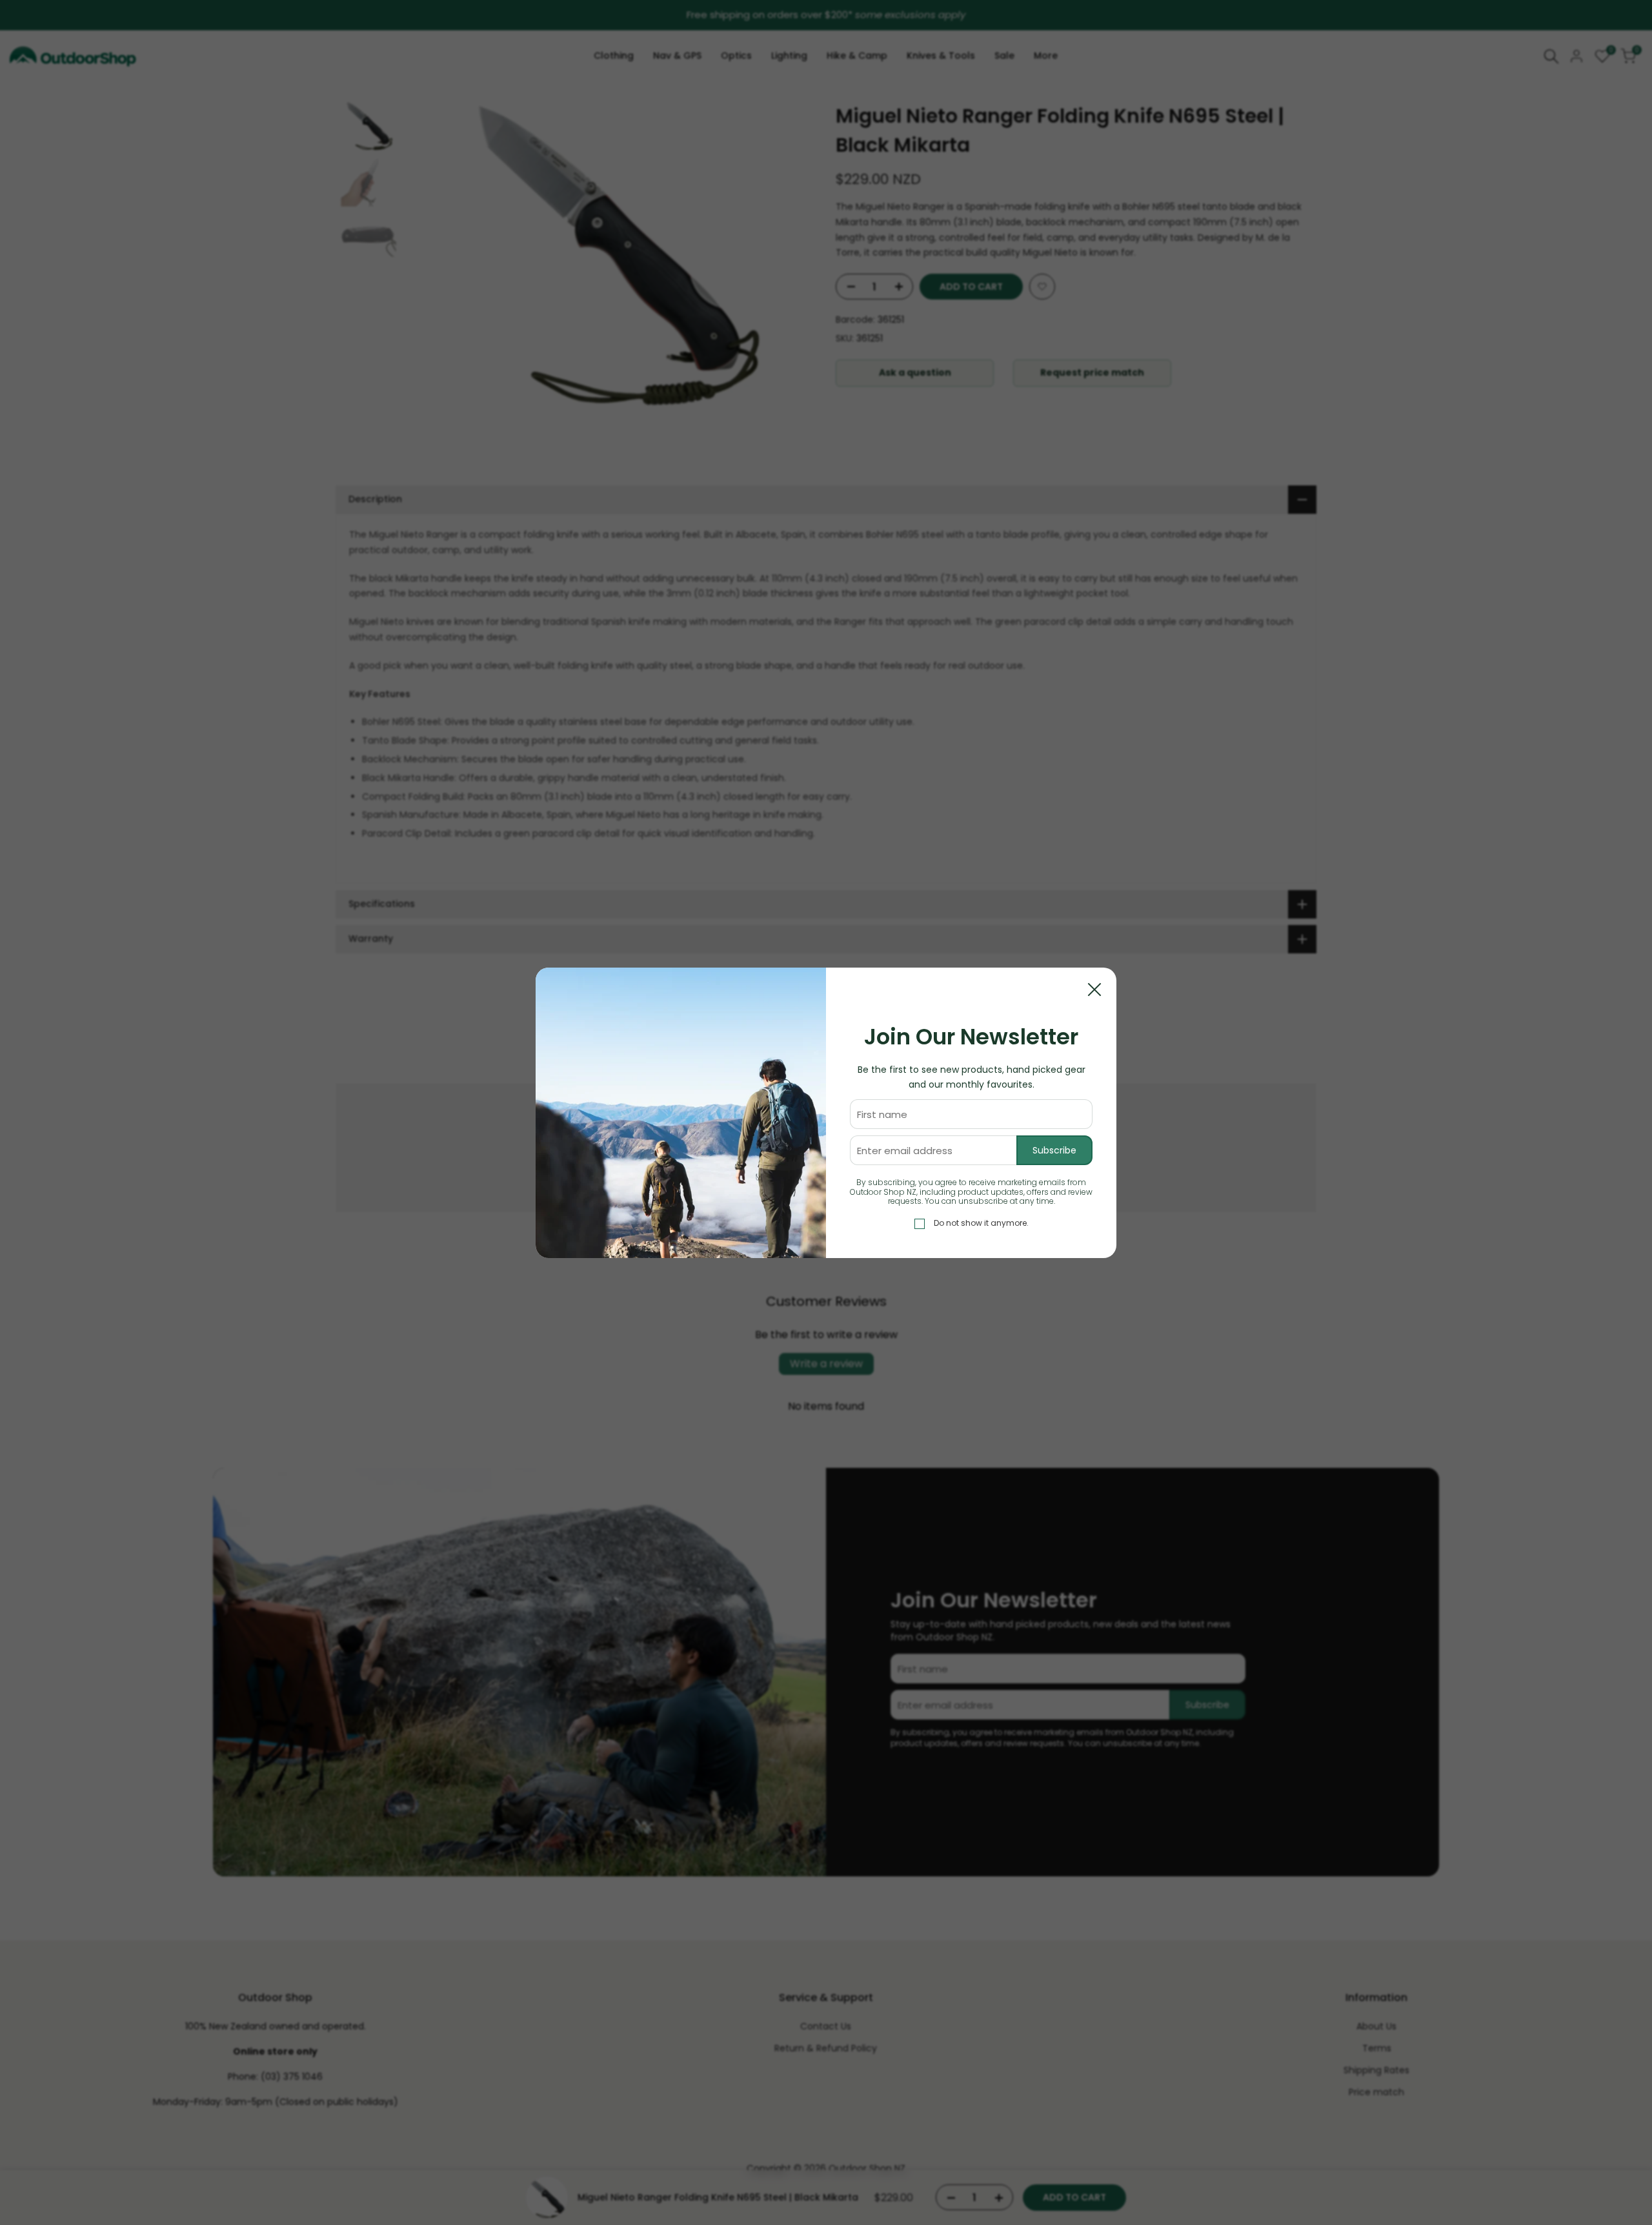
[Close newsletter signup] (1094, 990)
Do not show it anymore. (981, 1223)
